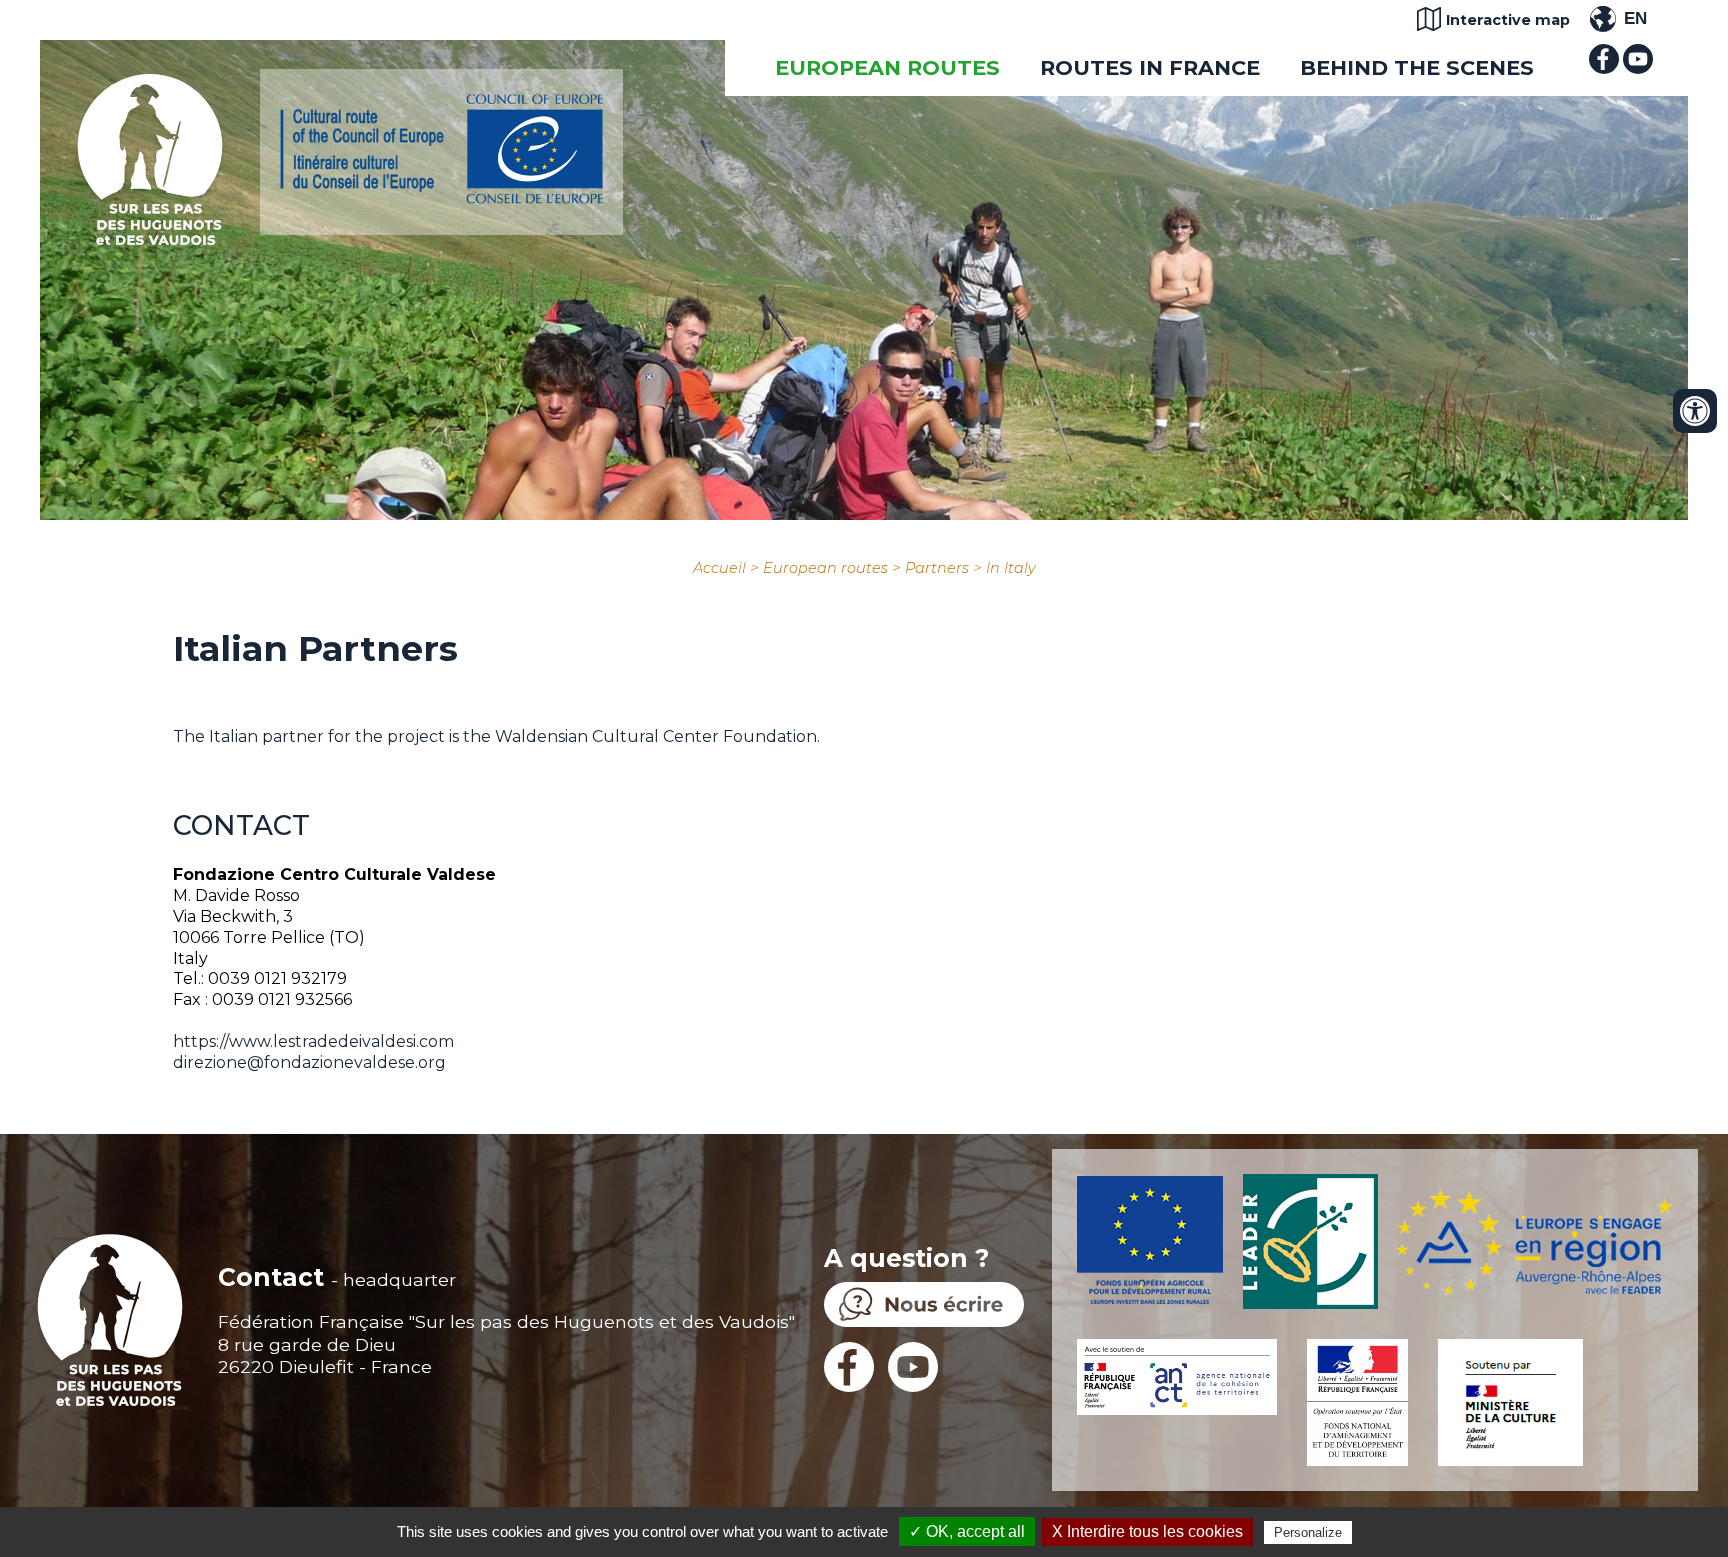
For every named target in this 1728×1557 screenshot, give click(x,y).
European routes (887, 67)
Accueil (719, 568)
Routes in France (1150, 67)
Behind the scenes (1417, 67)
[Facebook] (1604, 68)
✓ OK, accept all (967, 1531)
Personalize (1308, 1532)
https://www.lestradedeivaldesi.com (313, 1041)
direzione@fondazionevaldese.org (309, 1062)
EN (1635, 18)
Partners (937, 568)
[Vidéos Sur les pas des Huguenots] (1638, 68)
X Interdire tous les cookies (1147, 1531)
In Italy (1011, 568)
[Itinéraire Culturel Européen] (441, 198)
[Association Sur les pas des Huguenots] (150, 239)
